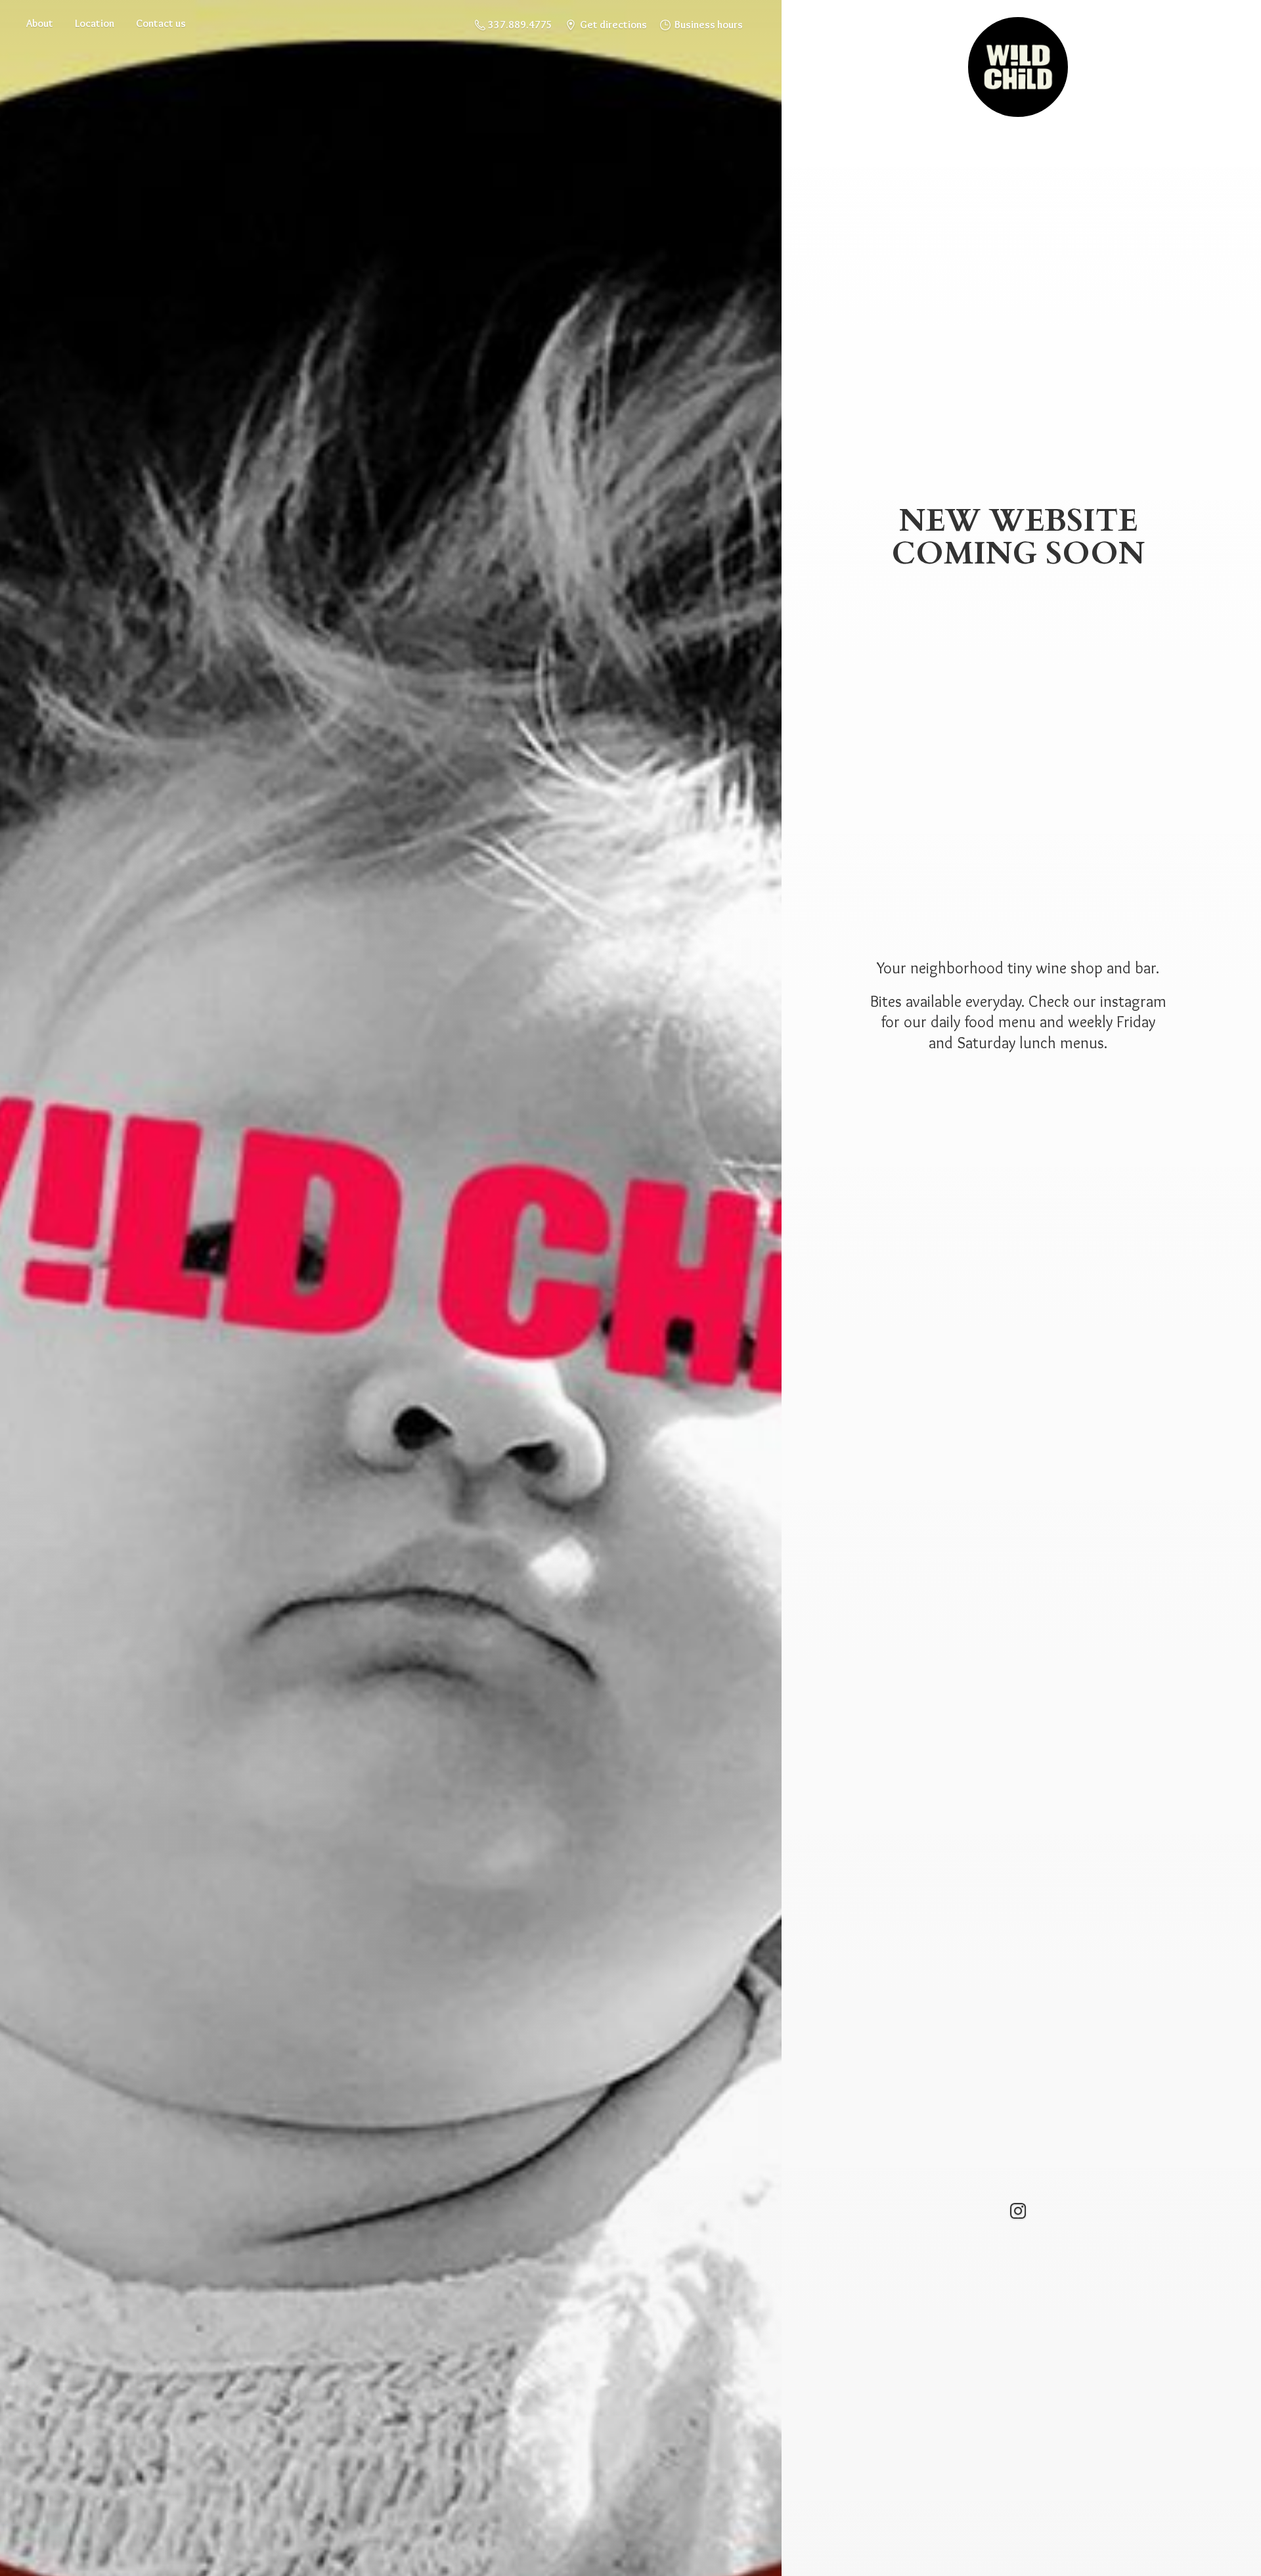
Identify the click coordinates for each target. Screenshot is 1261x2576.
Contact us (161, 23)
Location (95, 23)
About (40, 23)
